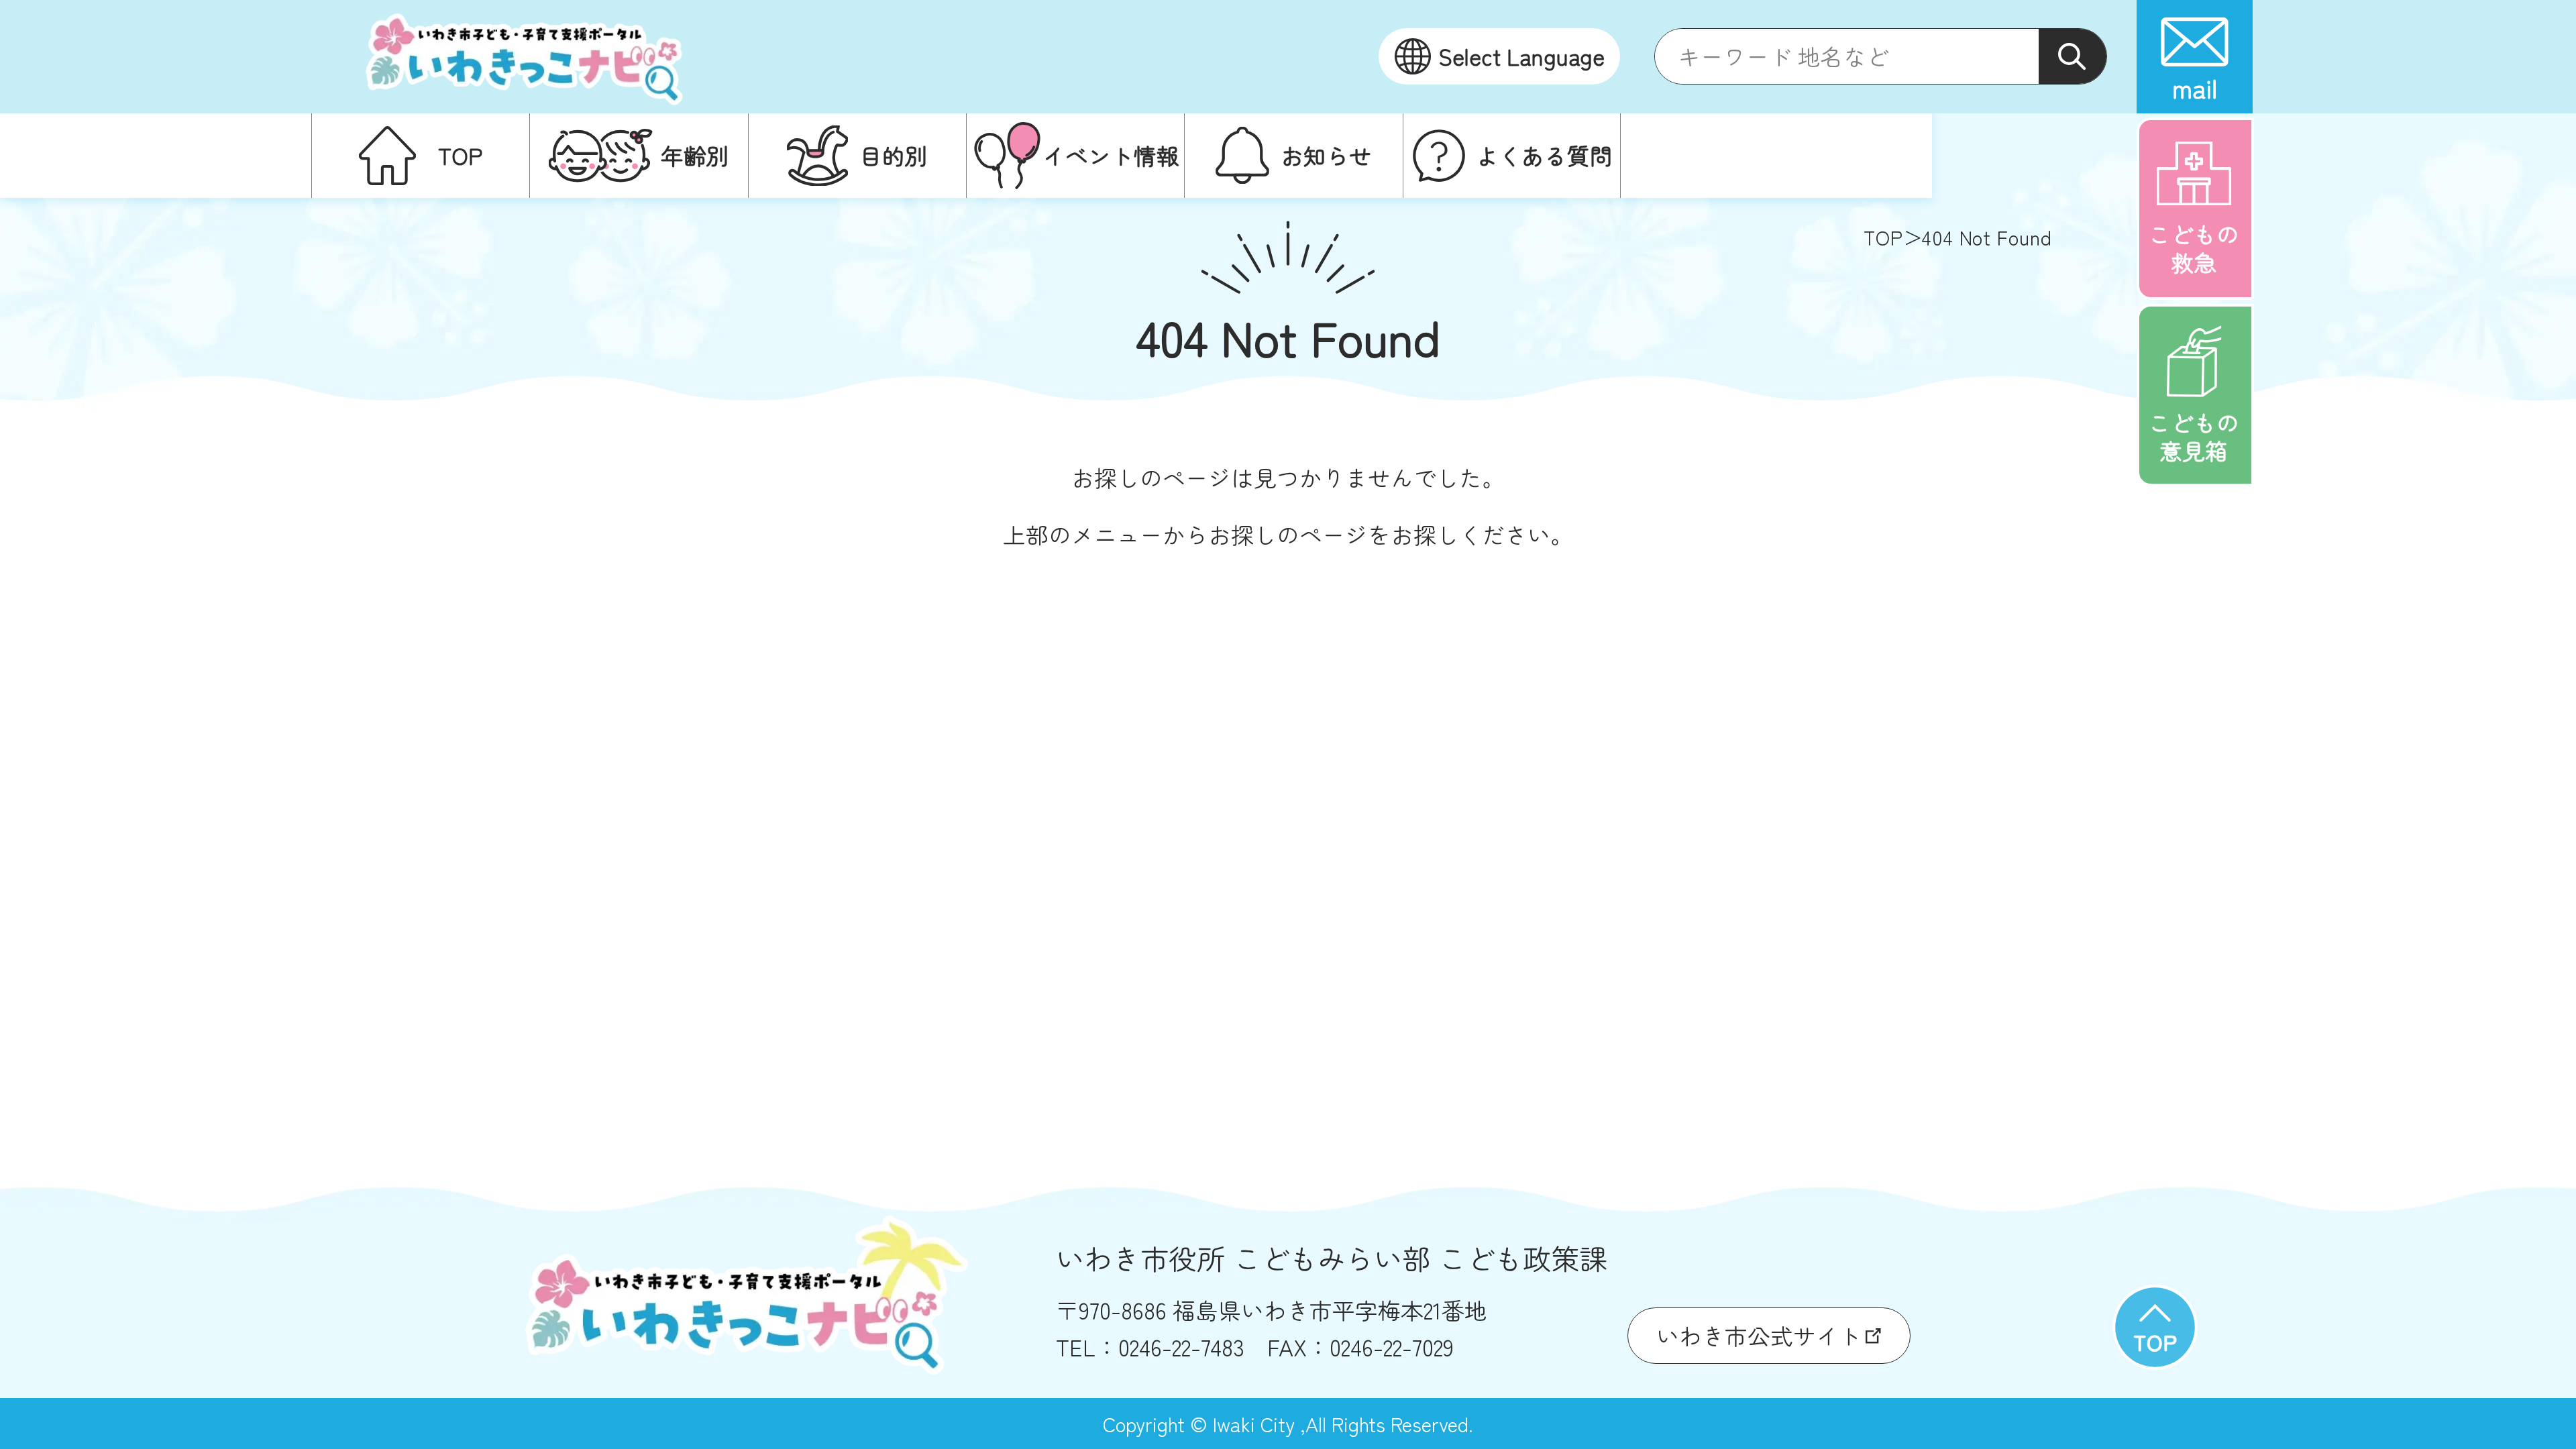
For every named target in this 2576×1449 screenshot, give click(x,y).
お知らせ (1326, 155)
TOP (460, 155)
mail (2195, 88)
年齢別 (695, 155)
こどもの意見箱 (2194, 436)
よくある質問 (1544, 155)
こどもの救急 (2194, 248)
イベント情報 (1111, 155)
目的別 (894, 155)
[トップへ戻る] (2155, 1327)
